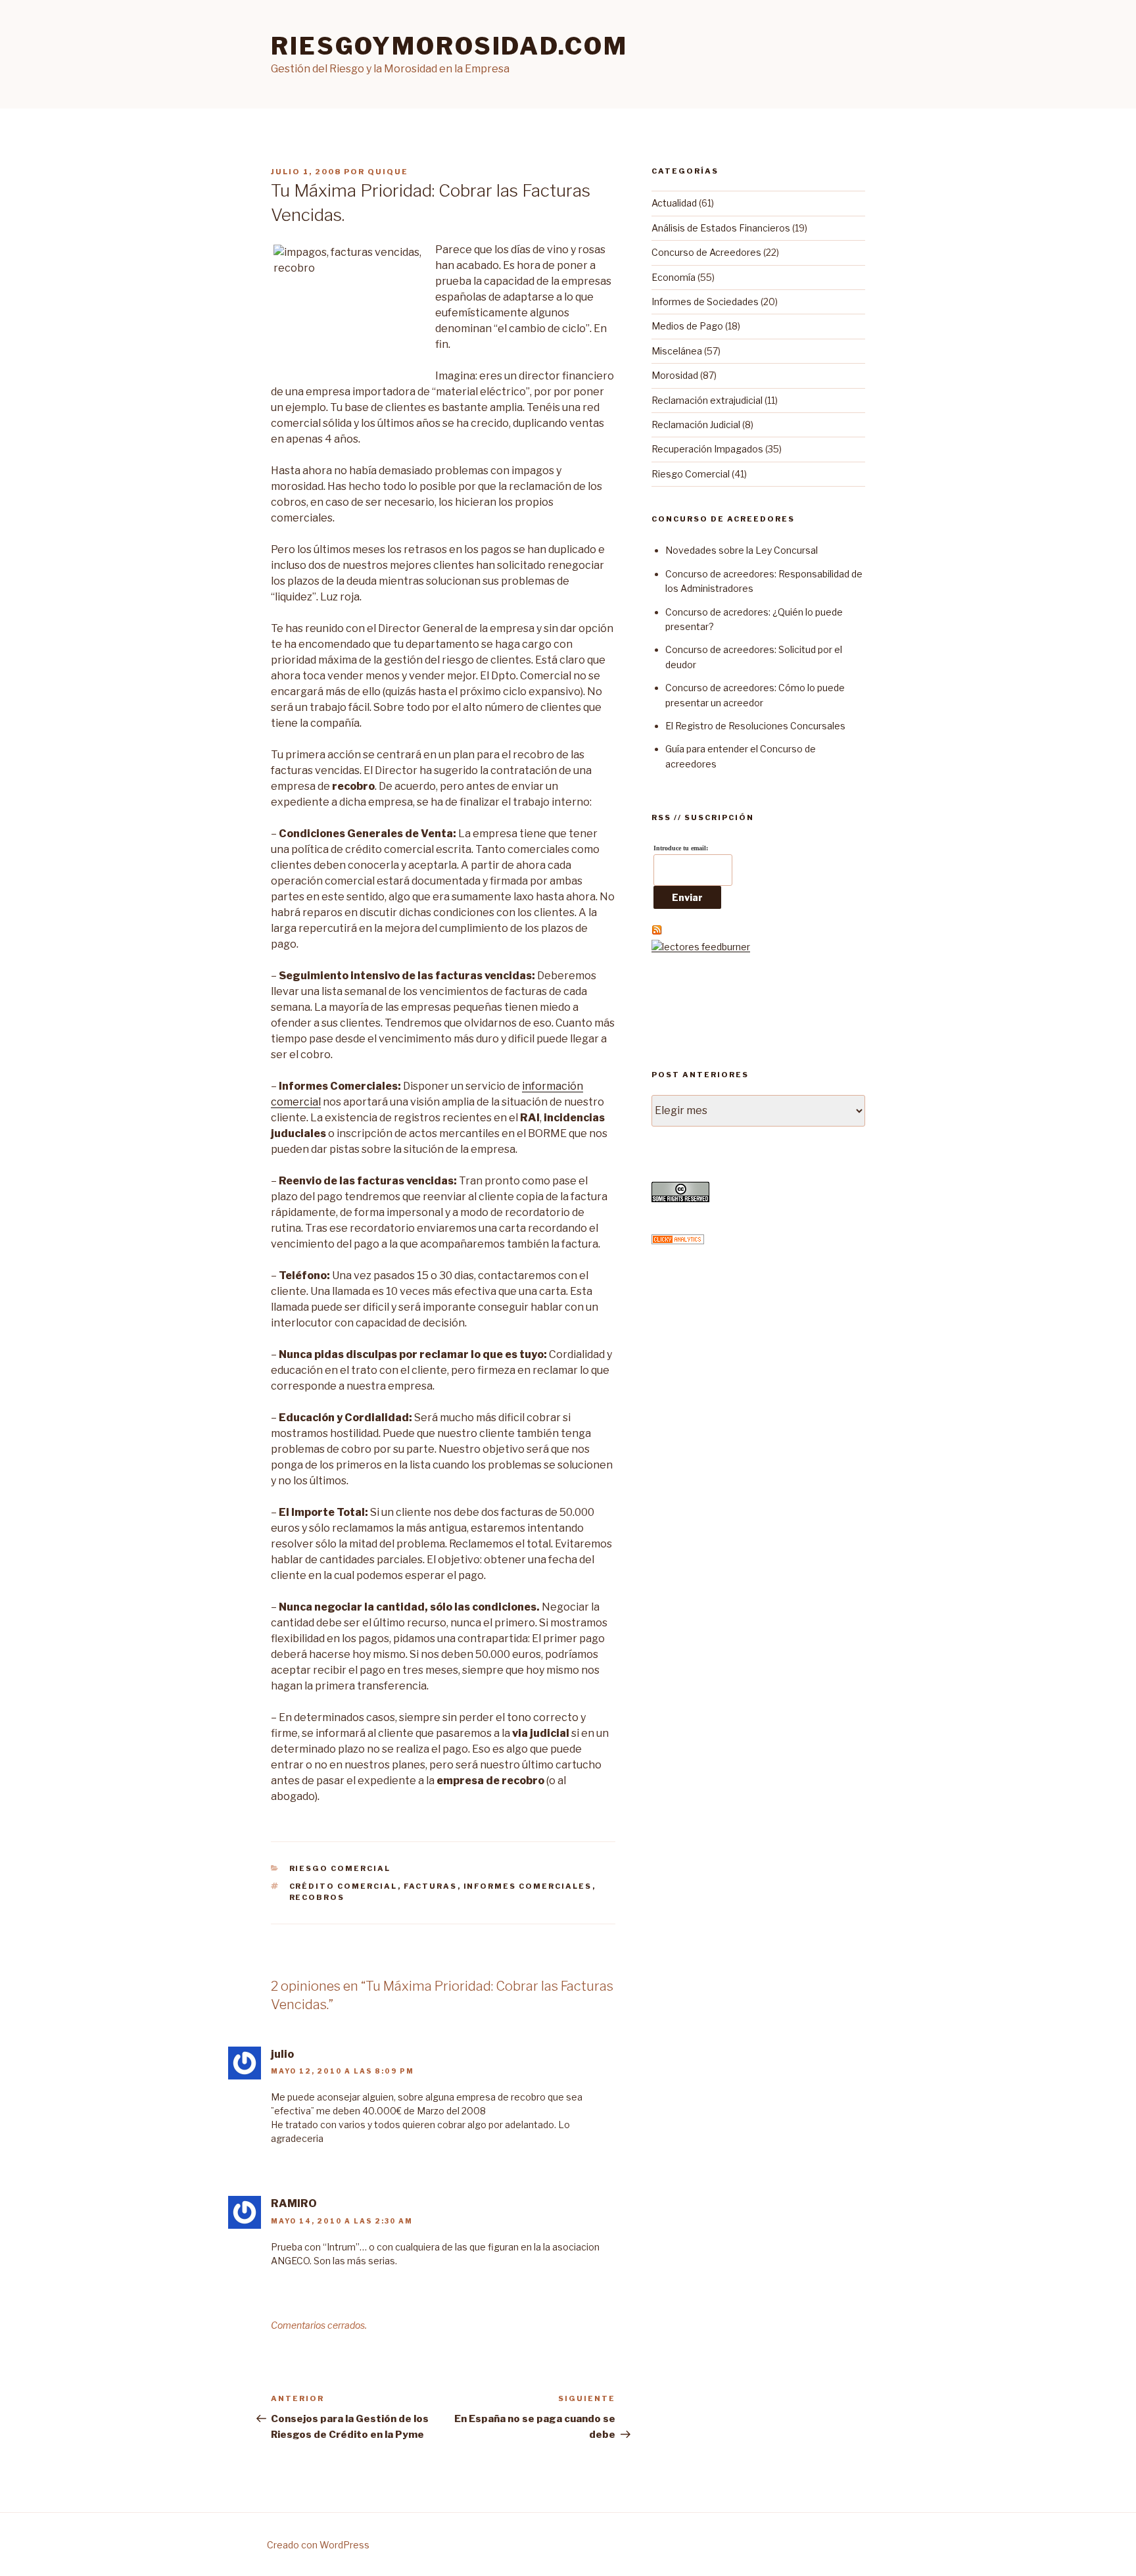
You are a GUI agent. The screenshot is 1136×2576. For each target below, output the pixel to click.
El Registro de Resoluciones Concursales (755, 726)
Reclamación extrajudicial (707, 400)
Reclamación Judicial (696, 425)
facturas (431, 1886)
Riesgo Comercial (340, 1868)
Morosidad (675, 375)
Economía (674, 277)
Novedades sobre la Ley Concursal (742, 550)
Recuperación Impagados (707, 449)
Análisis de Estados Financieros (721, 228)
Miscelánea (677, 351)
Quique (388, 172)
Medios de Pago (687, 326)
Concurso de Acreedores (706, 252)
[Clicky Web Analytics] (678, 1241)
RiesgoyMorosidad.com (449, 46)
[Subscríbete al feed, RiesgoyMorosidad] (657, 932)
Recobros (317, 1897)
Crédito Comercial (343, 1886)
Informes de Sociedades (705, 302)
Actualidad (674, 203)
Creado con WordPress (318, 2545)
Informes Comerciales (528, 1886)
